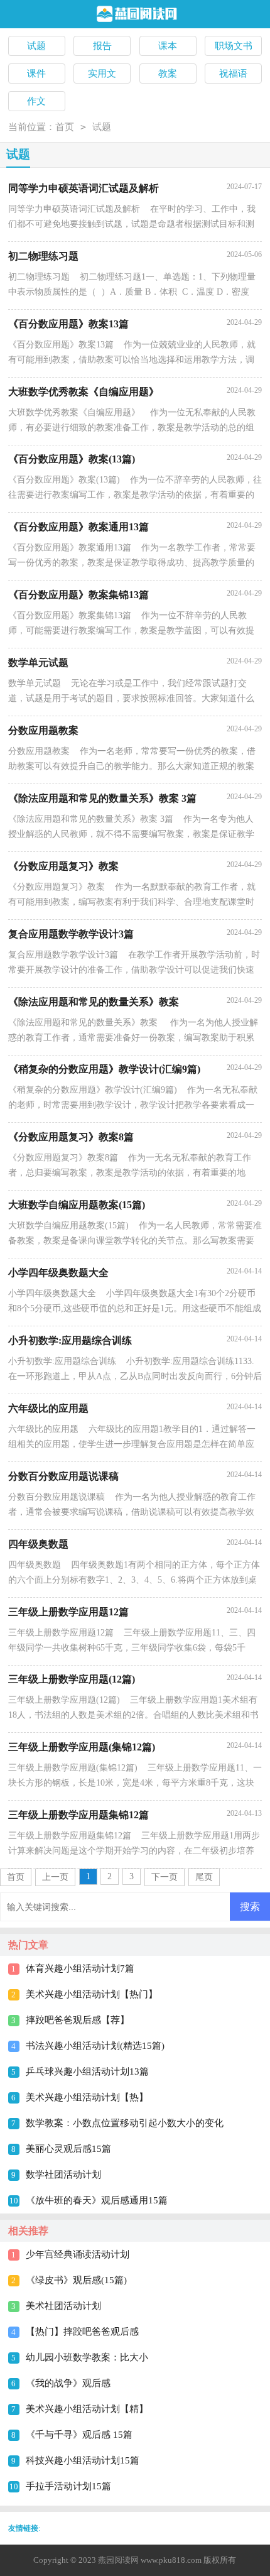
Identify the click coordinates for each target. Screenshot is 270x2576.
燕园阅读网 (118, 2560)
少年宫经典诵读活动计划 (78, 2254)
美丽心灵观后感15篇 (68, 2149)
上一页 (55, 1877)
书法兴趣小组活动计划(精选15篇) (95, 2046)
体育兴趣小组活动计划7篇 (80, 1968)
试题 (102, 127)
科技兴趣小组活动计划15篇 (83, 2460)
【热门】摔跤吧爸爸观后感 (82, 2332)
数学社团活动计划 (63, 2175)
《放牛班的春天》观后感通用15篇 (97, 2200)
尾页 (204, 1877)
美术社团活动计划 (63, 2306)
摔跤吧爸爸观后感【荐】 (78, 2020)
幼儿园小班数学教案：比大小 (87, 2357)
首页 (65, 127)
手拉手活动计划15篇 (68, 2486)
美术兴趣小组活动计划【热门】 (92, 1994)
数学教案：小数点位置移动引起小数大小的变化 (125, 2123)
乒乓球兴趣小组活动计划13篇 (87, 2071)
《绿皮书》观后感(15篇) (76, 2280)
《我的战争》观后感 (68, 2383)
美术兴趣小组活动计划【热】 (87, 2097)
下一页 (165, 1877)
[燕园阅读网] (135, 15)
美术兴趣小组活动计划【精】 (87, 2409)
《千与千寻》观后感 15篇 (79, 2435)
